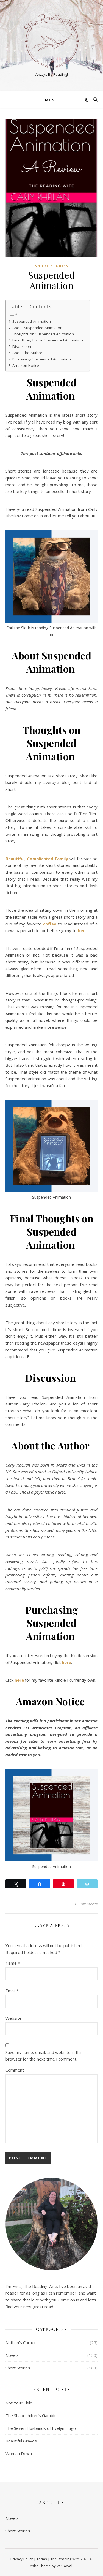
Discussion (22, 346)
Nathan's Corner (21, 2342)
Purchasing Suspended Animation (42, 359)
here (66, 1662)
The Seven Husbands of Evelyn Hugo (41, 2428)
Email (12, 1991)
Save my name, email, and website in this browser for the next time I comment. (44, 2056)
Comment (15, 2070)
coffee (50, 924)
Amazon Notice (26, 365)
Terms (42, 2559)
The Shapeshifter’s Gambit (31, 2415)
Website (13, 2018)
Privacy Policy (22, 2559)
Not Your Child (19, 2403)
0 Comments (86, 1904)
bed (82, 930)
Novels (12, 2355)
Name (13, 1963)
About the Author (28, 353)
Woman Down (19, 2453)
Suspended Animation (32, 321)
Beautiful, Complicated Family (37, 859)
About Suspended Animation (38, 328)
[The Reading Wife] (52, 41)
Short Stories (52, 266)
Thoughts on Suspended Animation (44, 334)
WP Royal (64, 2566)
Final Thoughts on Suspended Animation (48, 340)
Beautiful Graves (21, 2441)
